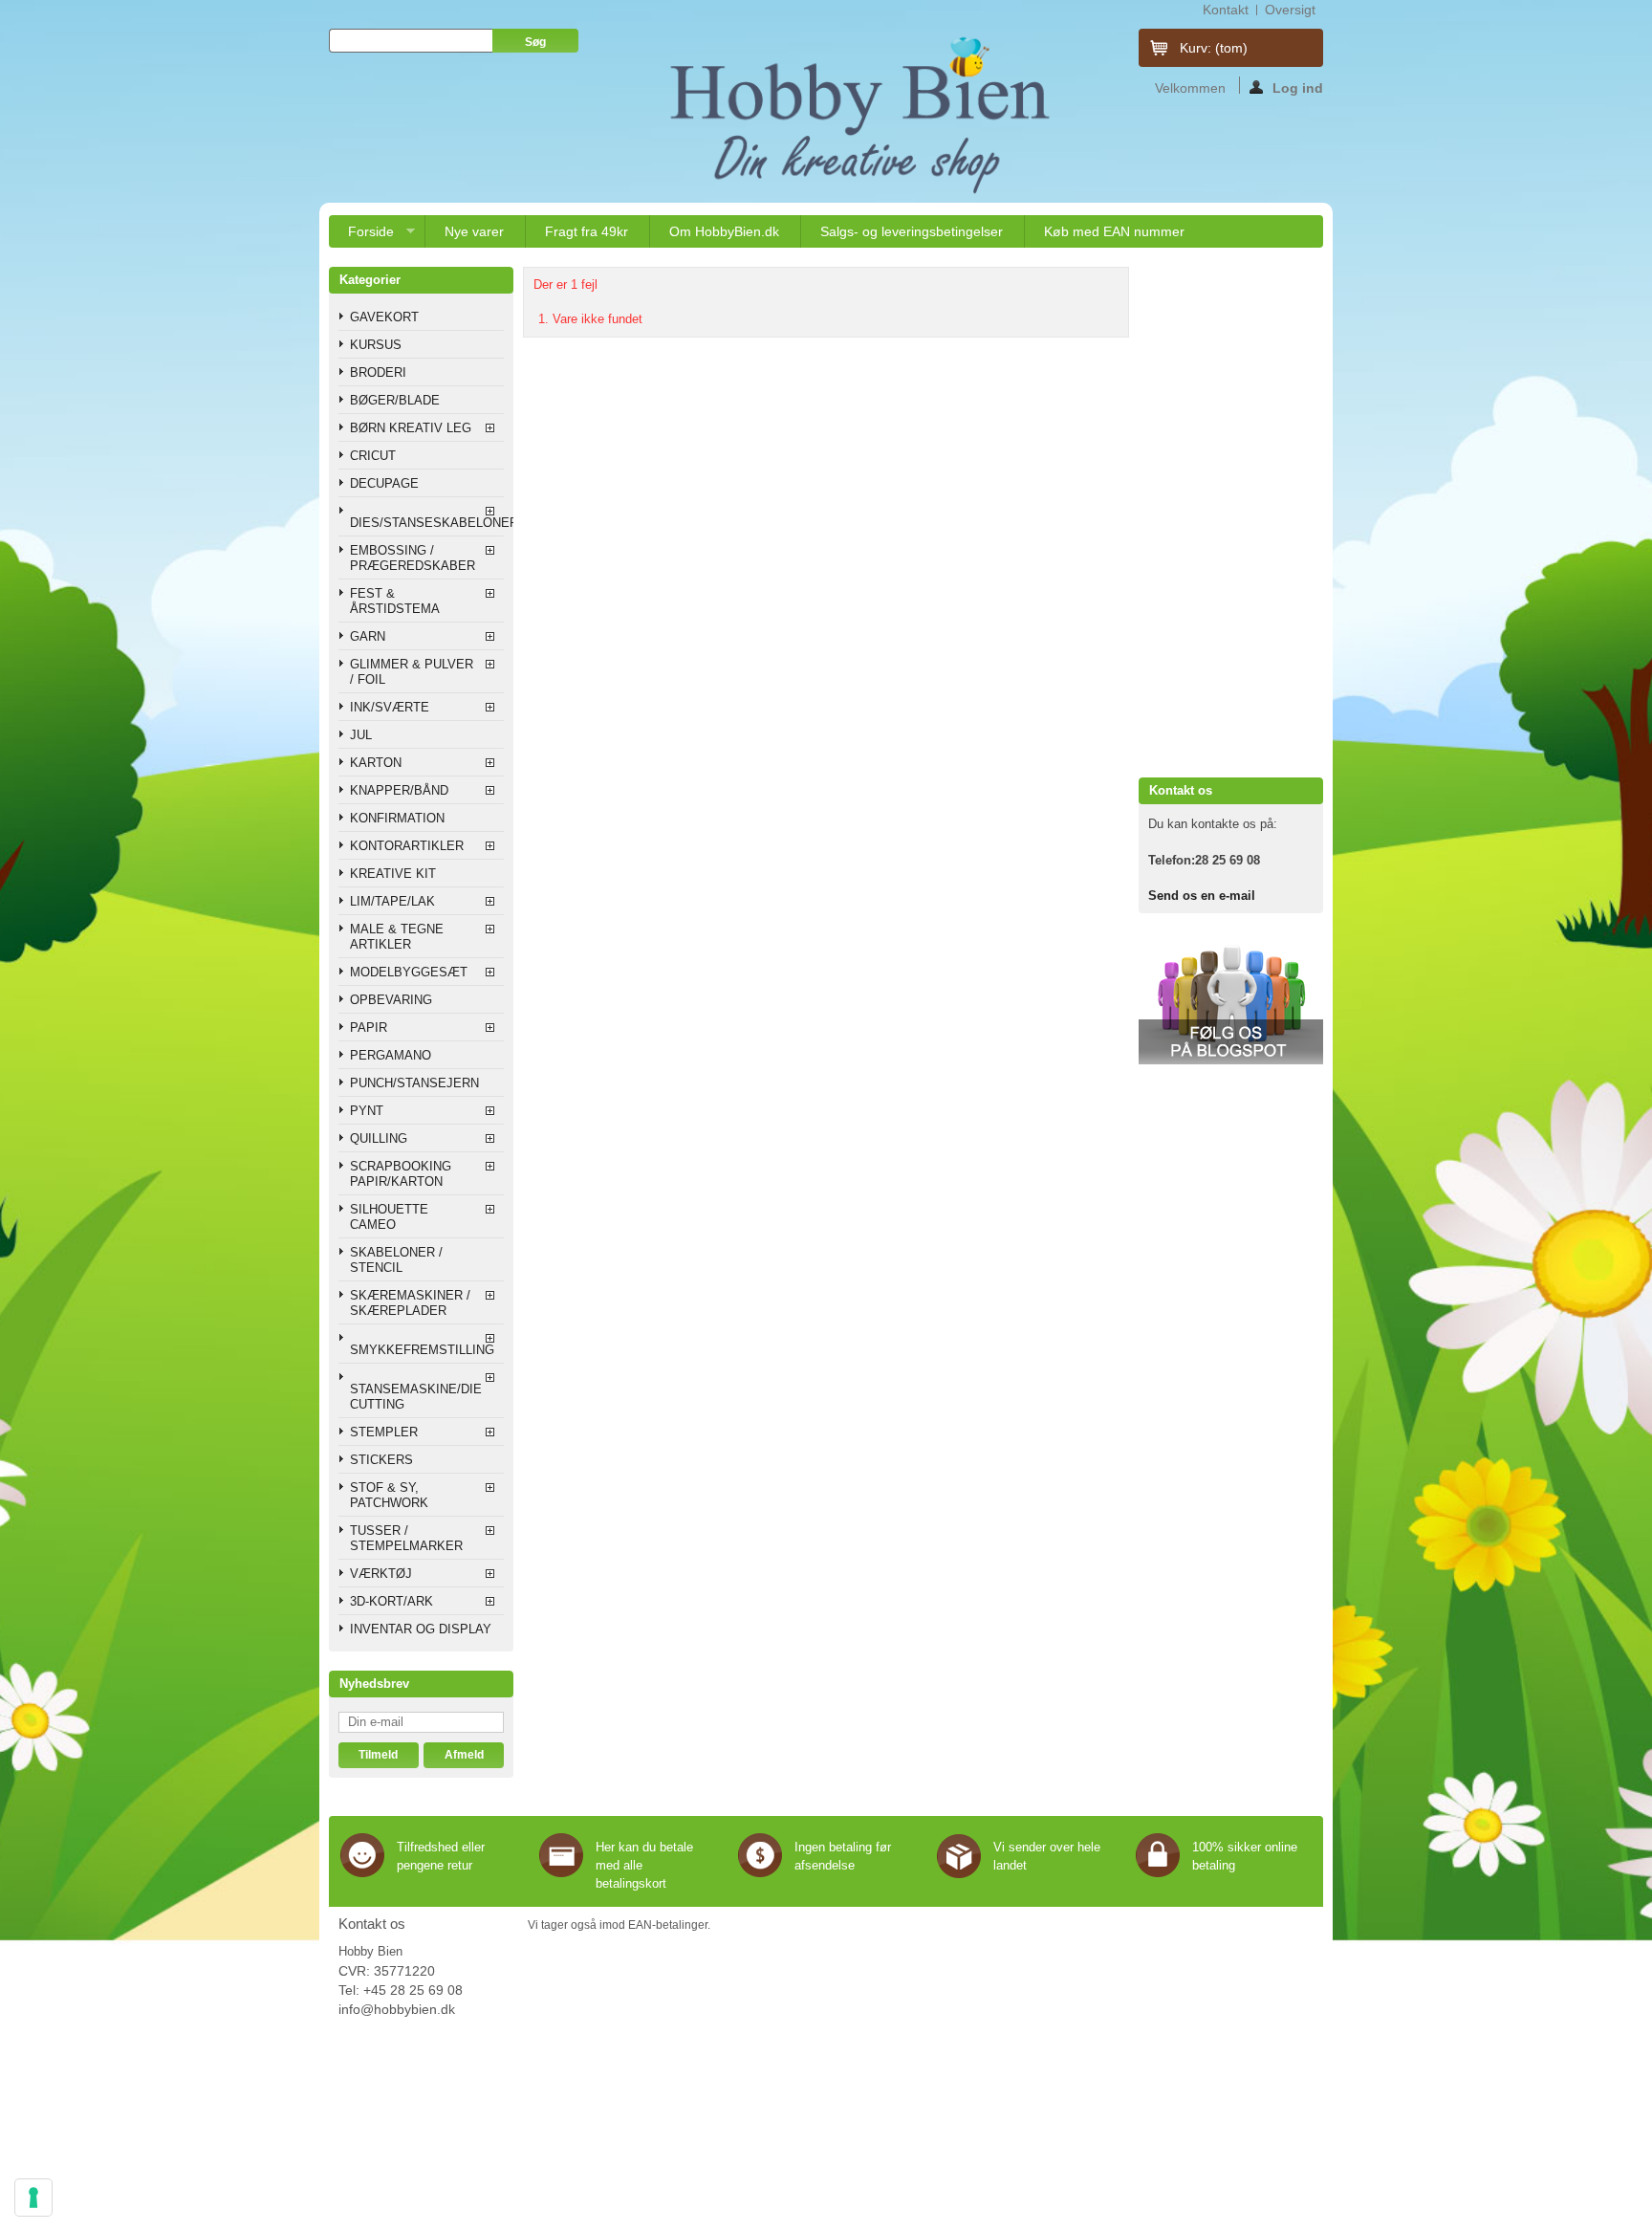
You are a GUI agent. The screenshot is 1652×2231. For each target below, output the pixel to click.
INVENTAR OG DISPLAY (421, 1629)
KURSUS (376, 345)
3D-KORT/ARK (391, 1601)
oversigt (1290, 10)
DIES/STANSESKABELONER (427, 523)
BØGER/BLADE (395, 400)
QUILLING (379, 1138)
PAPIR (369, 1028)
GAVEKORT (384, 317)
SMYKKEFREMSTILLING (422, 1350)
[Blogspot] (1231, 1060)
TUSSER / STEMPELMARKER (406, 1538)
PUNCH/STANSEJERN (414, 1083)
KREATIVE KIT (393, 874)
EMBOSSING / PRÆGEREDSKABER (413, 558)
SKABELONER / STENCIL (396, 1260)
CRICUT (373, 456)
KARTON (376, 763)
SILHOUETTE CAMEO (389, 1217)
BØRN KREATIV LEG (411, 428)
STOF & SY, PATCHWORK (389, 1495)
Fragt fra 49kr (587, 231)
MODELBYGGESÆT (409, 972)
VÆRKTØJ (381, 1574)
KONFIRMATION (397, 818)
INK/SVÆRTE (390, 707)
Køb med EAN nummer (1114, 231)
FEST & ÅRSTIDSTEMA (395, 601)
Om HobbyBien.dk (724, 231)
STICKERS (381, 1460)
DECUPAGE (384, 483)
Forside (361, 236)
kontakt (1226, 10)
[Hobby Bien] (862, 115)
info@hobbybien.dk (397, 2009)
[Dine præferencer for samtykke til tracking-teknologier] (33, 2198)
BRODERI (378, 372)
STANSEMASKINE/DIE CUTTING (416, 1397)
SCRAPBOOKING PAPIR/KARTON (401, 1174)
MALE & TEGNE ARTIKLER (397, 937)
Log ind (1298, 87)
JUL (361, 735)
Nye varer (474, 231)
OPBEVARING (391, 1000)
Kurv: (1214, 48)
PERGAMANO (391, 1055)
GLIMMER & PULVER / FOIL (412, 672)
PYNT (367, 1111)
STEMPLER (384, 1432)
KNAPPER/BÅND (399, 790)
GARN (368, 636)
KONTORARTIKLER (407, 846)
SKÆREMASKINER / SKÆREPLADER (410, 1303)
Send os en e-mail (1202, 896)
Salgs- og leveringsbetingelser (912, 231)
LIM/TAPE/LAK (392, 901)
